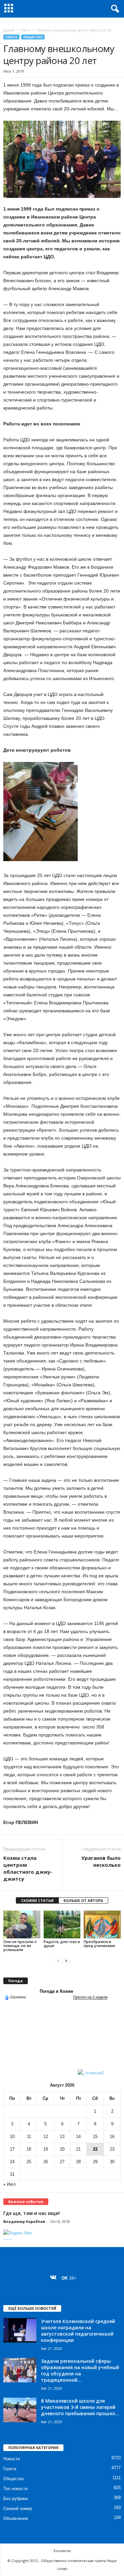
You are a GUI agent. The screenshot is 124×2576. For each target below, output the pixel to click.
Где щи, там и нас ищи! (32, 2213)
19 (46, 2149)
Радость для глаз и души (62, 1944)
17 (12, 2149)
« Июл (10, 2184)
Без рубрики (16, 2499)
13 (62, 2136)
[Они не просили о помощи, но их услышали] (22, 1924)
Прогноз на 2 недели (90, 1997)
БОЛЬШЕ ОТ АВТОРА (83, 1900)
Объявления (16, 2518)
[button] (114, 9)
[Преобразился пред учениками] (102, 1924)
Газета (25, 30)
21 (78, 2149)
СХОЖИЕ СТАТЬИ (37, 1900)
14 (78, 2136)
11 (29, 2136)
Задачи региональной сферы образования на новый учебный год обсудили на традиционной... (80, 2370)
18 (29, 2149)
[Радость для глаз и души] (62, 1924)
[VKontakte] (55, 2278)
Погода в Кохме (56, 1991)
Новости (12, 2459)
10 (12, 2136)
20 (62, 2149)
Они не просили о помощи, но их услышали (20, 1946)
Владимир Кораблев (24, 2221)
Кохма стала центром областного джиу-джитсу (28, 1868)
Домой (9, 30)
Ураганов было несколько (101, 1861)
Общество (33, 37)
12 (46, 2136)
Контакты (62, 2551)
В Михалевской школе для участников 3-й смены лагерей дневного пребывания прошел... (80, 2407)
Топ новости (15, 2489)
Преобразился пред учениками (99, 1944)
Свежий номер (18, 2509)
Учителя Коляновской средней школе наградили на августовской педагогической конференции (78, 2331)
